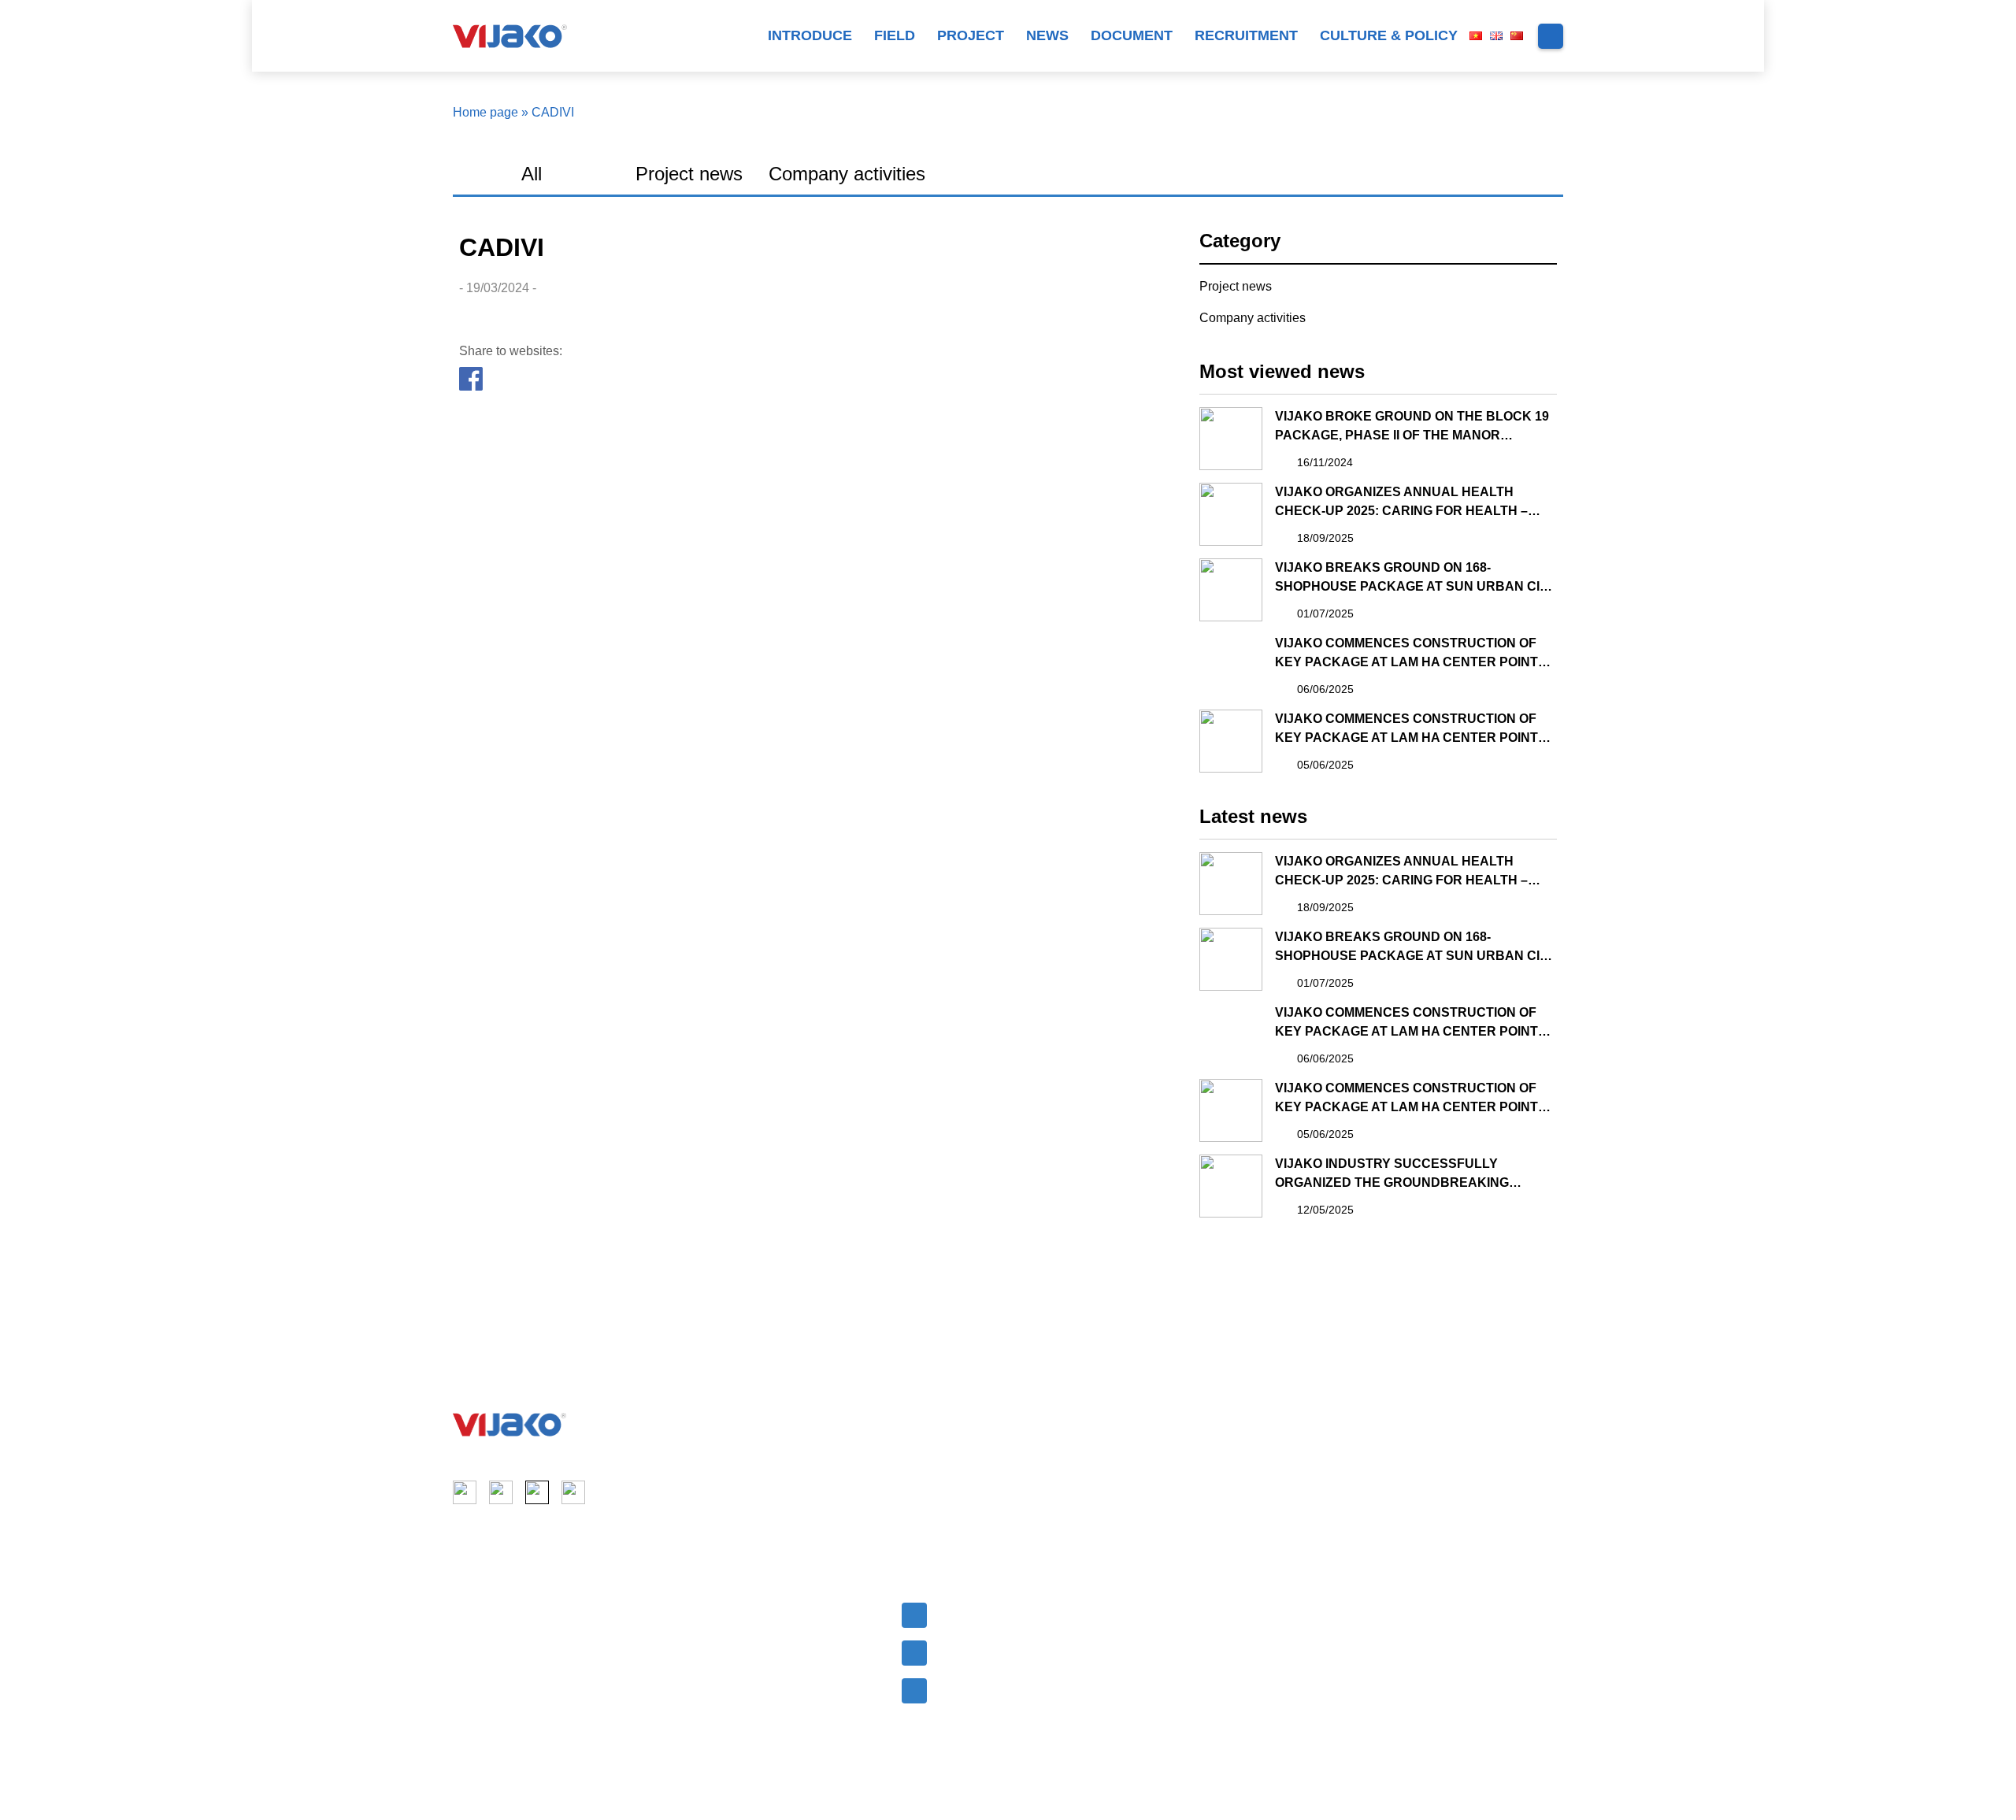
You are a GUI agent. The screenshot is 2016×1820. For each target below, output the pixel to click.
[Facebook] (472, 380)
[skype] (537, 1492)
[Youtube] (501, 1492)
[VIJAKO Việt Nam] (510, 36)
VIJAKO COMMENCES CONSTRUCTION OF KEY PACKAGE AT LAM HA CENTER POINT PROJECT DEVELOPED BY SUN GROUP (1406, 730)
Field (895, 35)
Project (971, 35)
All (532, 174)
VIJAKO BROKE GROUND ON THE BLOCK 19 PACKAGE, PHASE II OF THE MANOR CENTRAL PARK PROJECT (1412, 427)
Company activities (847, 174)
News (1047, 35)
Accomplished (721, 1644)
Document (1132, 35)
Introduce (810, 35)
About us (481, 1613)
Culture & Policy (1389, 35)
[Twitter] (503, 380)
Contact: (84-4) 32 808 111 (1017, 1651)
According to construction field (772, 1613)
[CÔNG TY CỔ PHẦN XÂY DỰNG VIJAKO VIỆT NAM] (510, 1425)
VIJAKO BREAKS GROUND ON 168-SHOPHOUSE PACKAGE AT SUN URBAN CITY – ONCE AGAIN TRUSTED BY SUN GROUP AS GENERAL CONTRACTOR (1416, 578)
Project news (689, 174)
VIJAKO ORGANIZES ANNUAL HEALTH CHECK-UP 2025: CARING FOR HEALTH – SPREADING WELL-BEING (1401, 503)
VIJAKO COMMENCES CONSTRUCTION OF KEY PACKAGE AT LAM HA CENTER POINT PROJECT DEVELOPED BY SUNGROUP (1406, 654)
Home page (485, 112)
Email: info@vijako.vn (1001, 1613)
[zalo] (573, 1492)
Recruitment (1246, 35)
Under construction (737, 1674)
